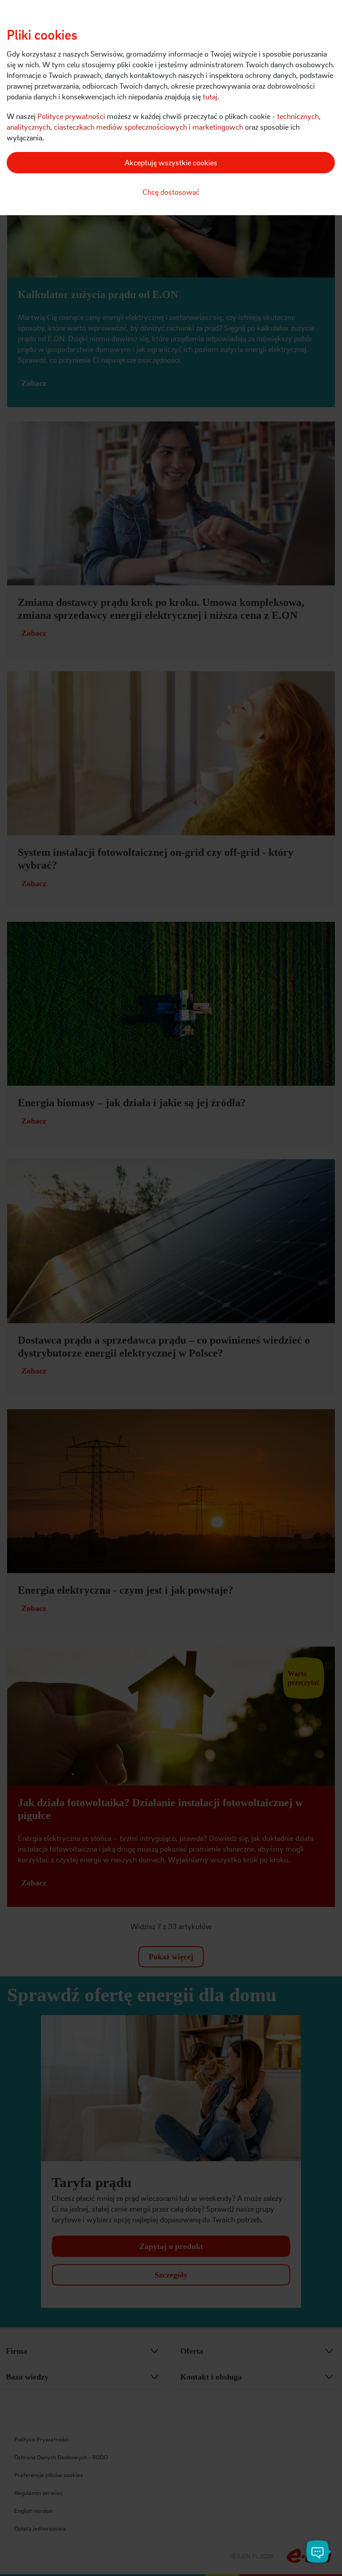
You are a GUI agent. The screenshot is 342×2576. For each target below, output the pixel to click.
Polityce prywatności (71, 116)
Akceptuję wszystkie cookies (171, 162)
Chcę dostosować (171, 192)
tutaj (210, 96)
